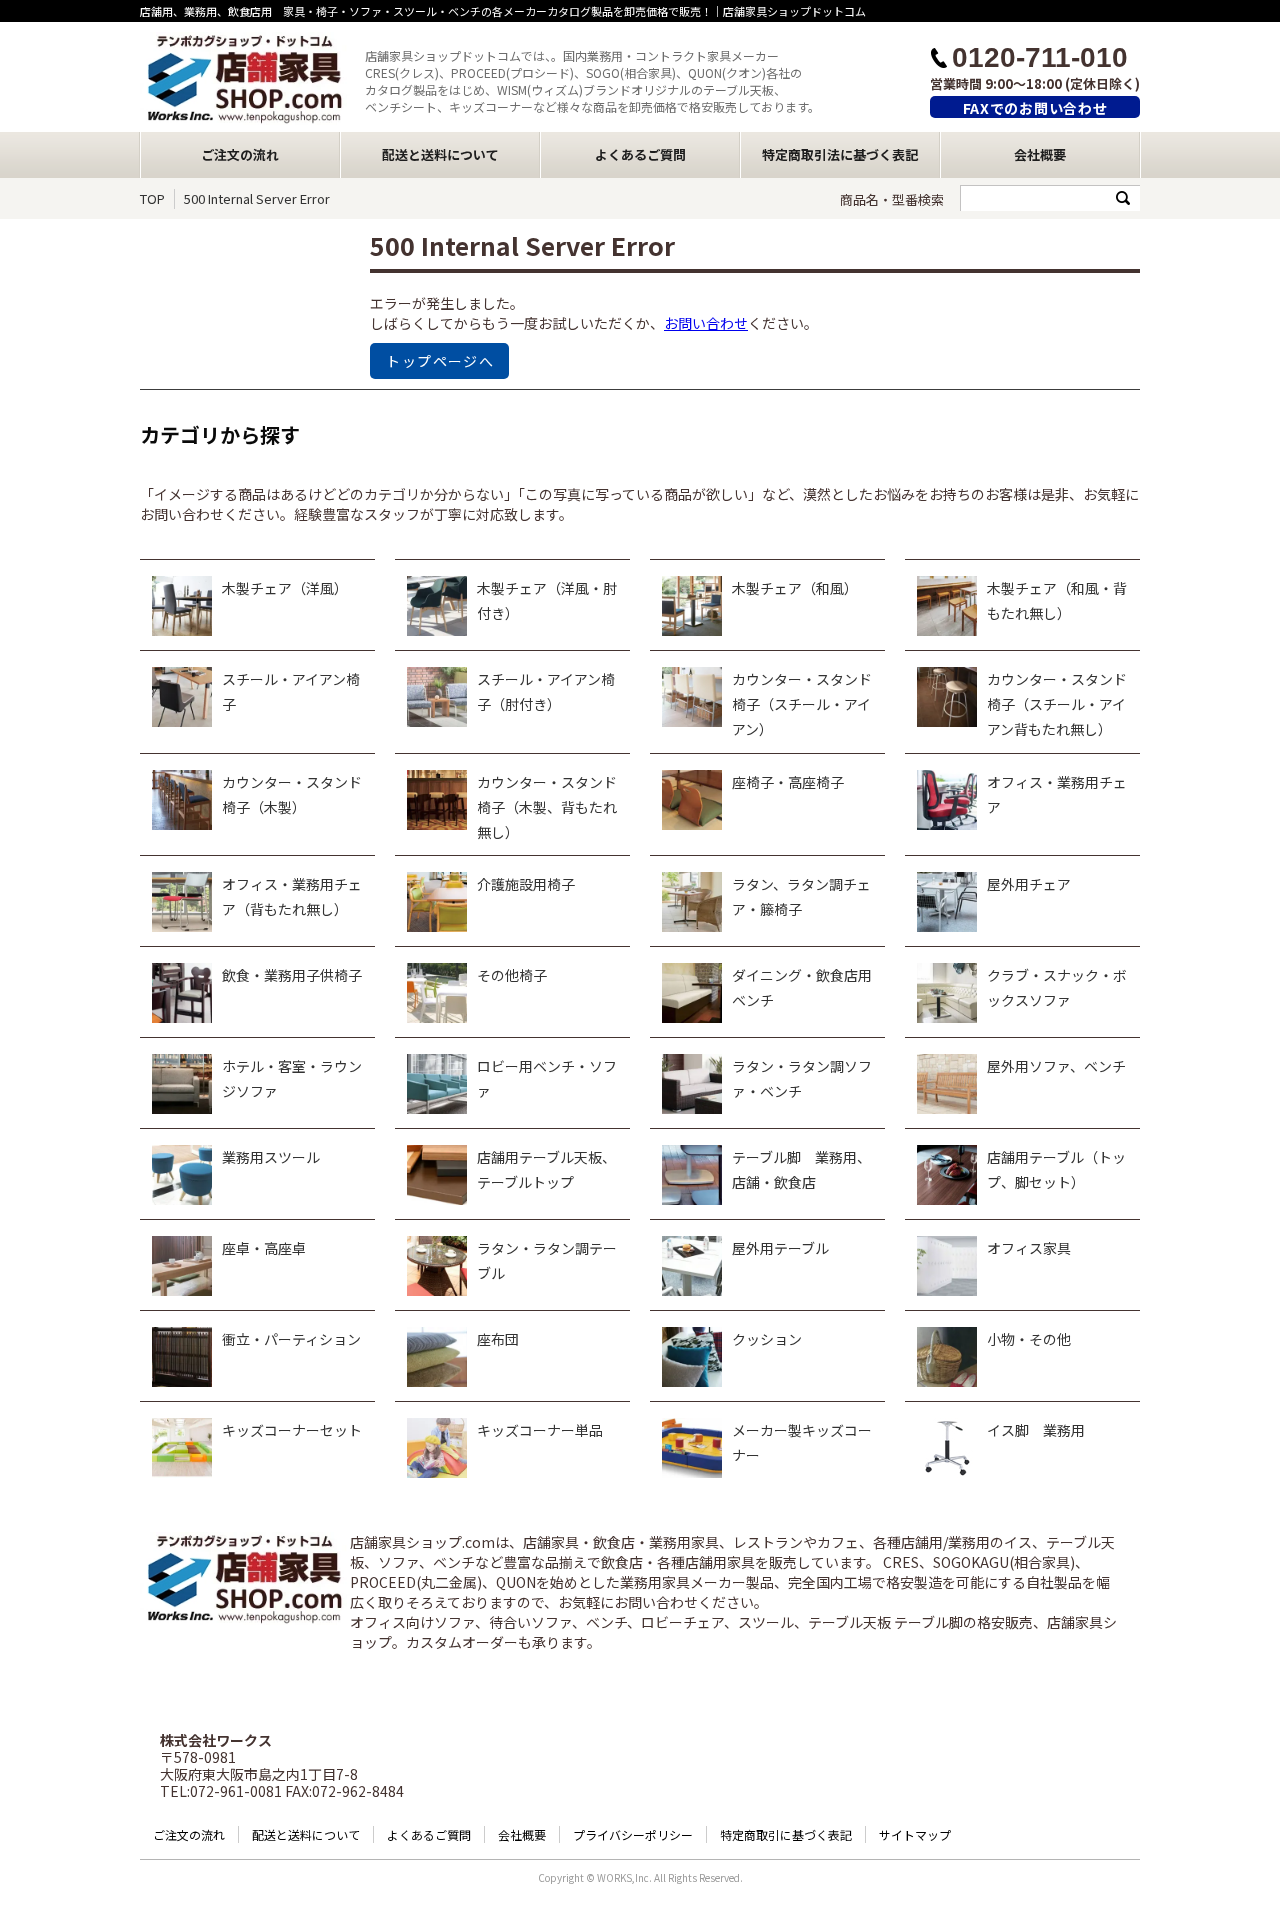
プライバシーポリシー (633, 1834)
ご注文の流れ (240, 154)
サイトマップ (915, 1834)
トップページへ (440, 361)
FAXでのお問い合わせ (1035, 108)
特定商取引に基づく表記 (786, 1834)
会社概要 (1040, 154)
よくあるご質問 (640, 154)
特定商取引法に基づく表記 (840, 154)
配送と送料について (440, 154)
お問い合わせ (706, 323)
